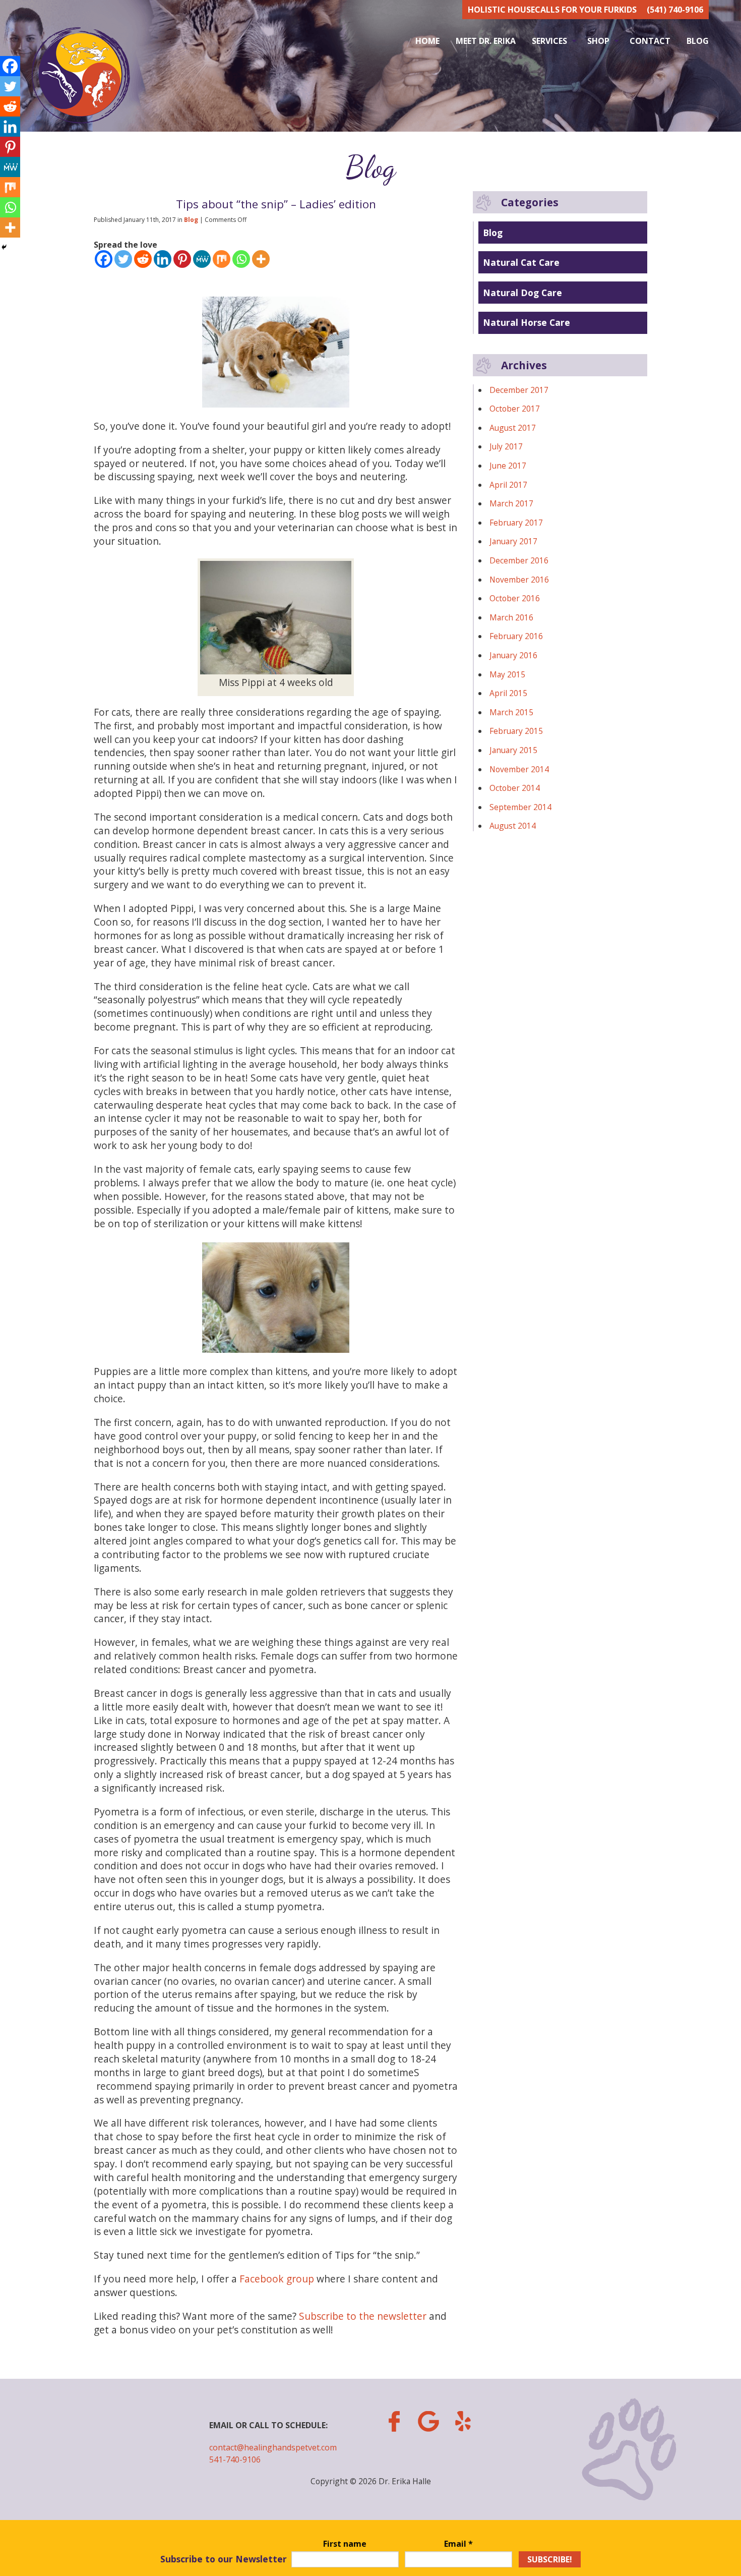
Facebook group (277, 2279)
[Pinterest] (182, 259)
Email (458, 2544)
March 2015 (511, 712)
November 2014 (519, 769)
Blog (698, 41)
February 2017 (516, 523)
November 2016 (519, 580)
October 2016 (515, 598)
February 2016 (516, 636)
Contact (650, 41)
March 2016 (511, 617)
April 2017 (508, 485)
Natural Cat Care (521, 262)
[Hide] (4, 247)
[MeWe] (202, 259)
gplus (428, 2421)
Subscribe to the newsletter (363, 2316)
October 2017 (515, 409)
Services (549, 41)
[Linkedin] (163, 259)
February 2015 (516, 731)
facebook (394, 2421)
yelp (463, 2421)
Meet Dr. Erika (486, 41)
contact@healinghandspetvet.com (273, 2447)
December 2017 (519, 390)
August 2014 (513, 826)
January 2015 (513, 750)
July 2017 (506, 446)
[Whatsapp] (241, 259)
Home (427, 41)
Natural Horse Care (527, 322)
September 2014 (520, 807)
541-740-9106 (235, 2459)
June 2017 (508, 466)
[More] (261, 259)
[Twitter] (123, 259)
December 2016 (519, 560)
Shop (598, 41)
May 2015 (507, 674)
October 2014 (515, 788)
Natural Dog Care (522, 293)
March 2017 (511, 503)
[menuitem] (427, 41)
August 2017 (513, 428)
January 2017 (513, 541)
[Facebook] (104, 259)
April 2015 (508, 693)
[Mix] (222, 259)
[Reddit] (143, 259)
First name (345, 2544)
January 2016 (513, 655)
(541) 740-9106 (675, 10)
